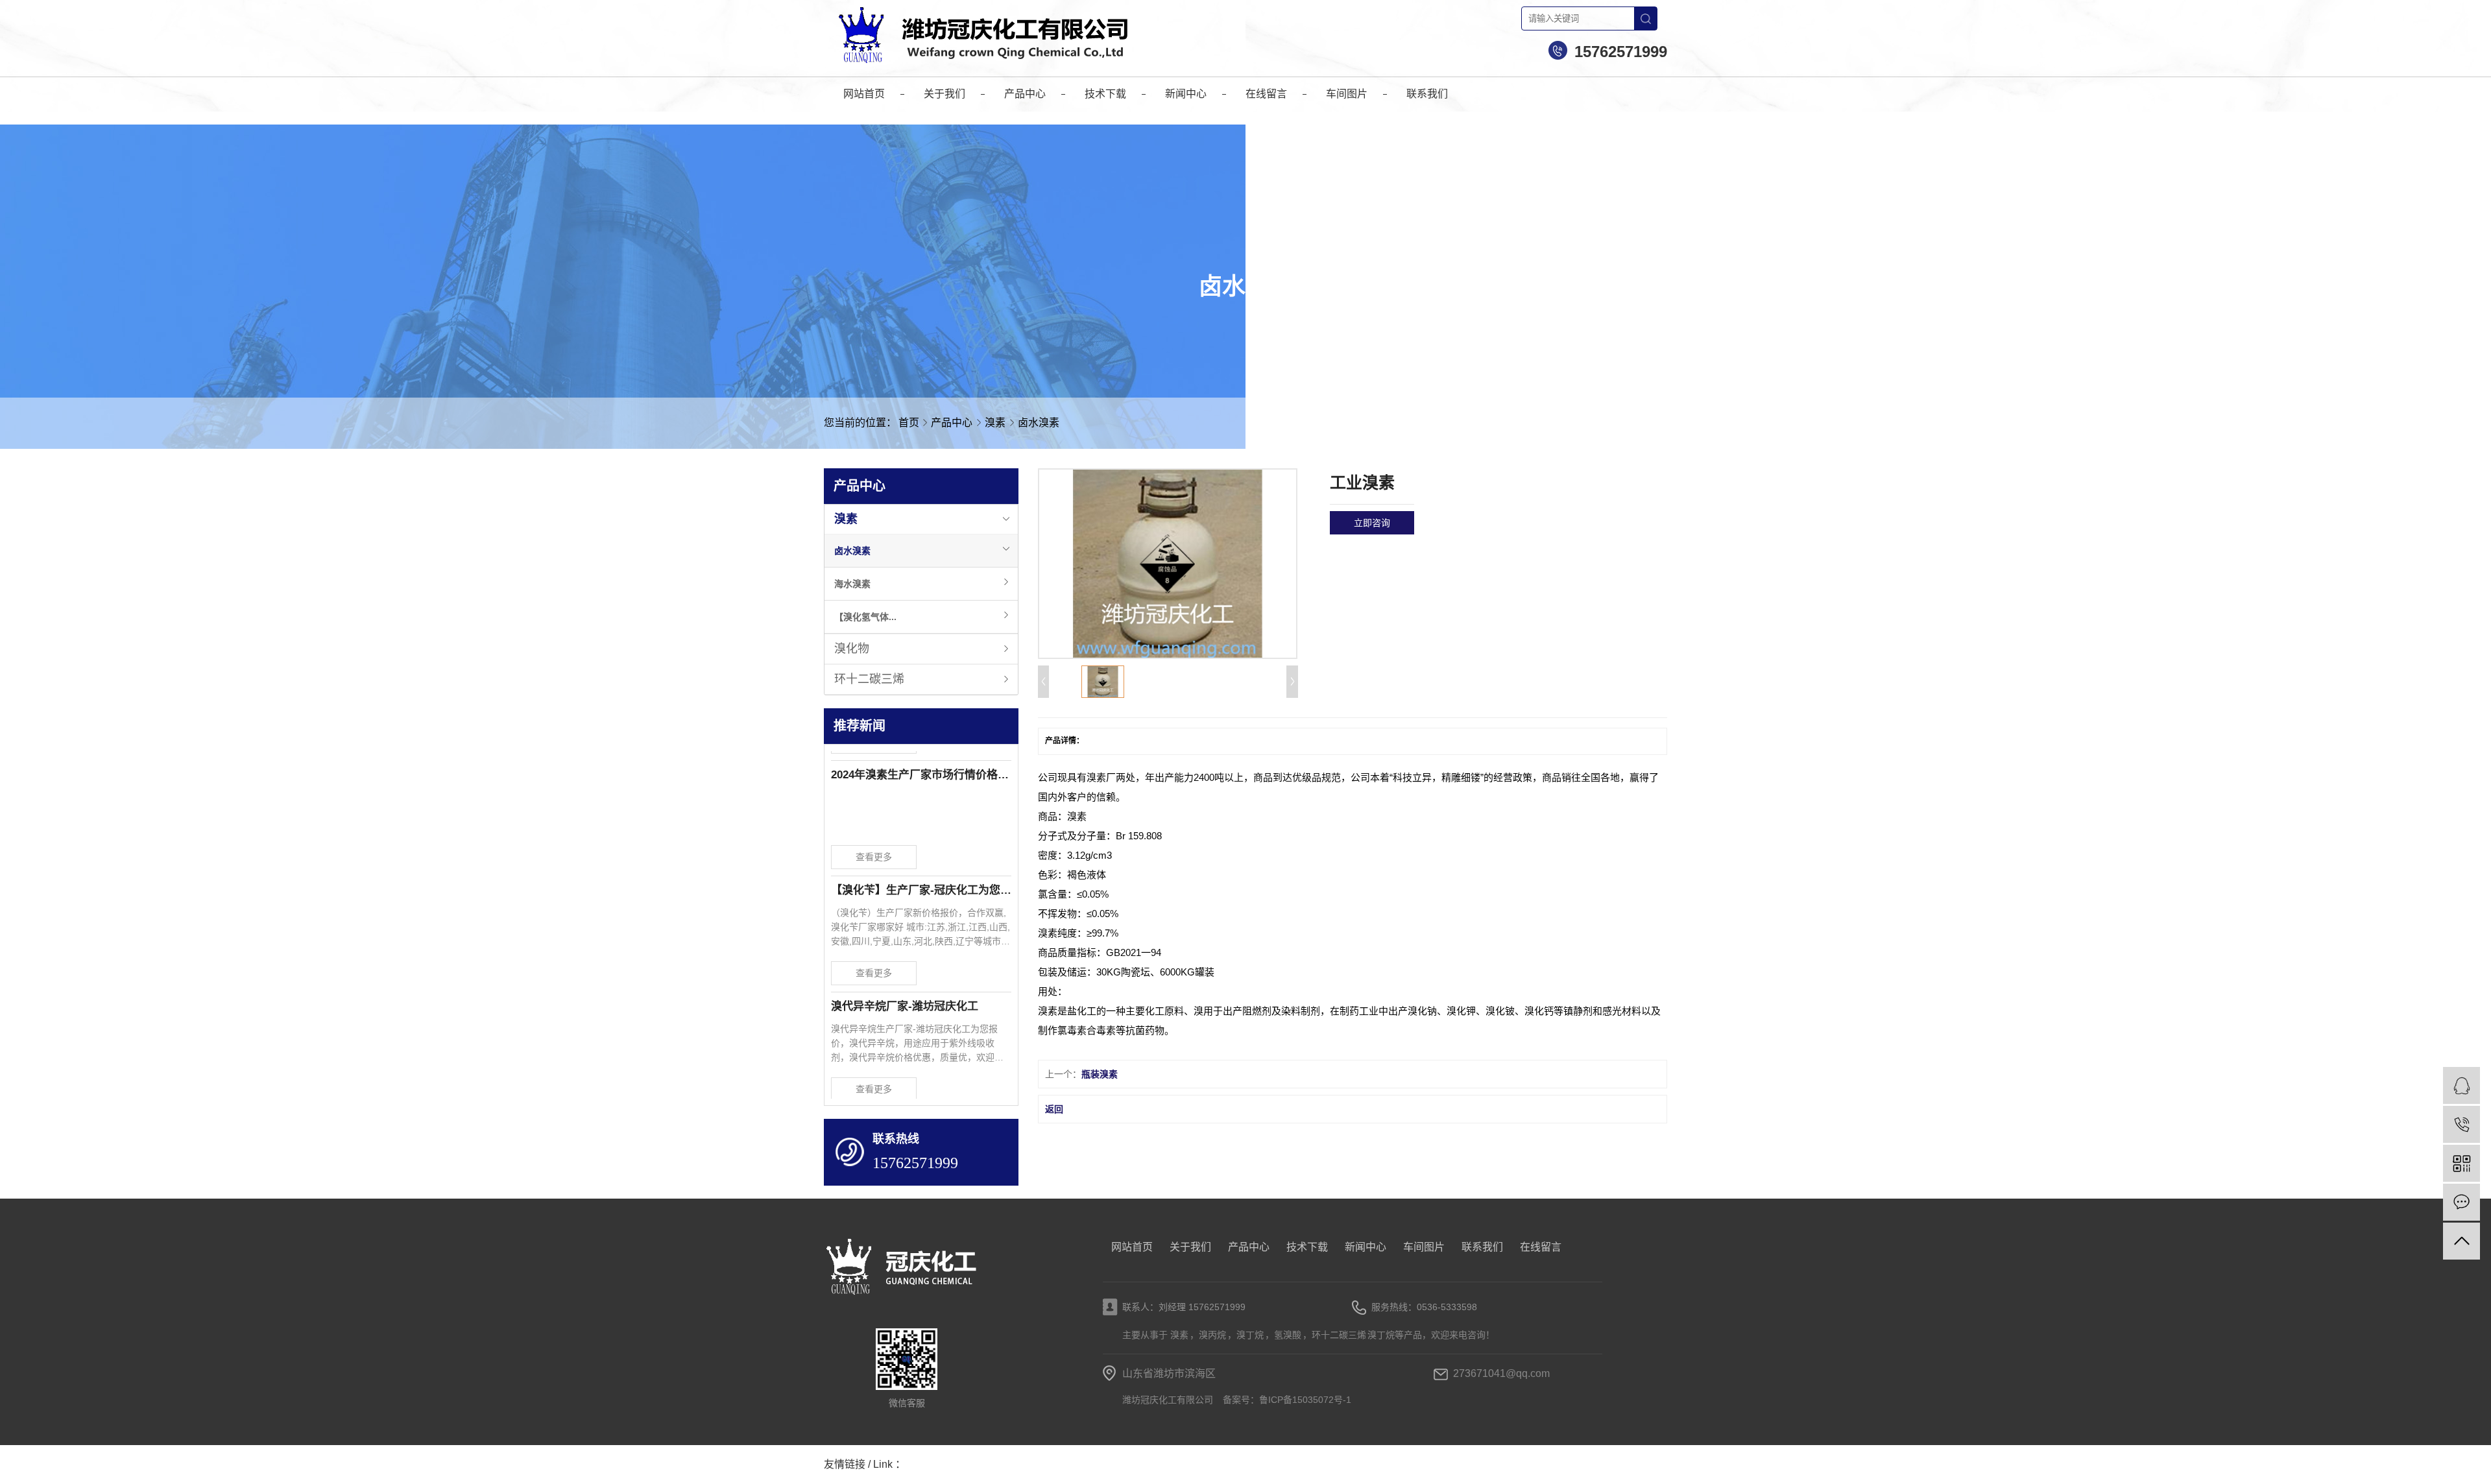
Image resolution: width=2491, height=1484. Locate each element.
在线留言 (1541, 1247)
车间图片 (1424, 1247)
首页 (909, 423)
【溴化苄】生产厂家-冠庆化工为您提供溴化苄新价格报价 (921, 871)
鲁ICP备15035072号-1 (1305, 1400)
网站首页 (1132, 1247)
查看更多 (874, 838)
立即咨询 (1372, 523)
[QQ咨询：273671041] (2461, 1085)
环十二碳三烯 (869, 679)
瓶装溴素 (1100, 1074)
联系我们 (1482, 1247)
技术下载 (1307, 1247)
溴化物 (852, 649)
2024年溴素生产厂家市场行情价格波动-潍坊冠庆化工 (921, 756)
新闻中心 (1366, 1247)
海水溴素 (852, 584)
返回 (1054, 1109)
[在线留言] (2461, 1202)
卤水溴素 (1039, 423)
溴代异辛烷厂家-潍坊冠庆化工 (905, 987)
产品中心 (953, 423)
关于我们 (1190, 1247)
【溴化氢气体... (865, 617)
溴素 (996, 423)
